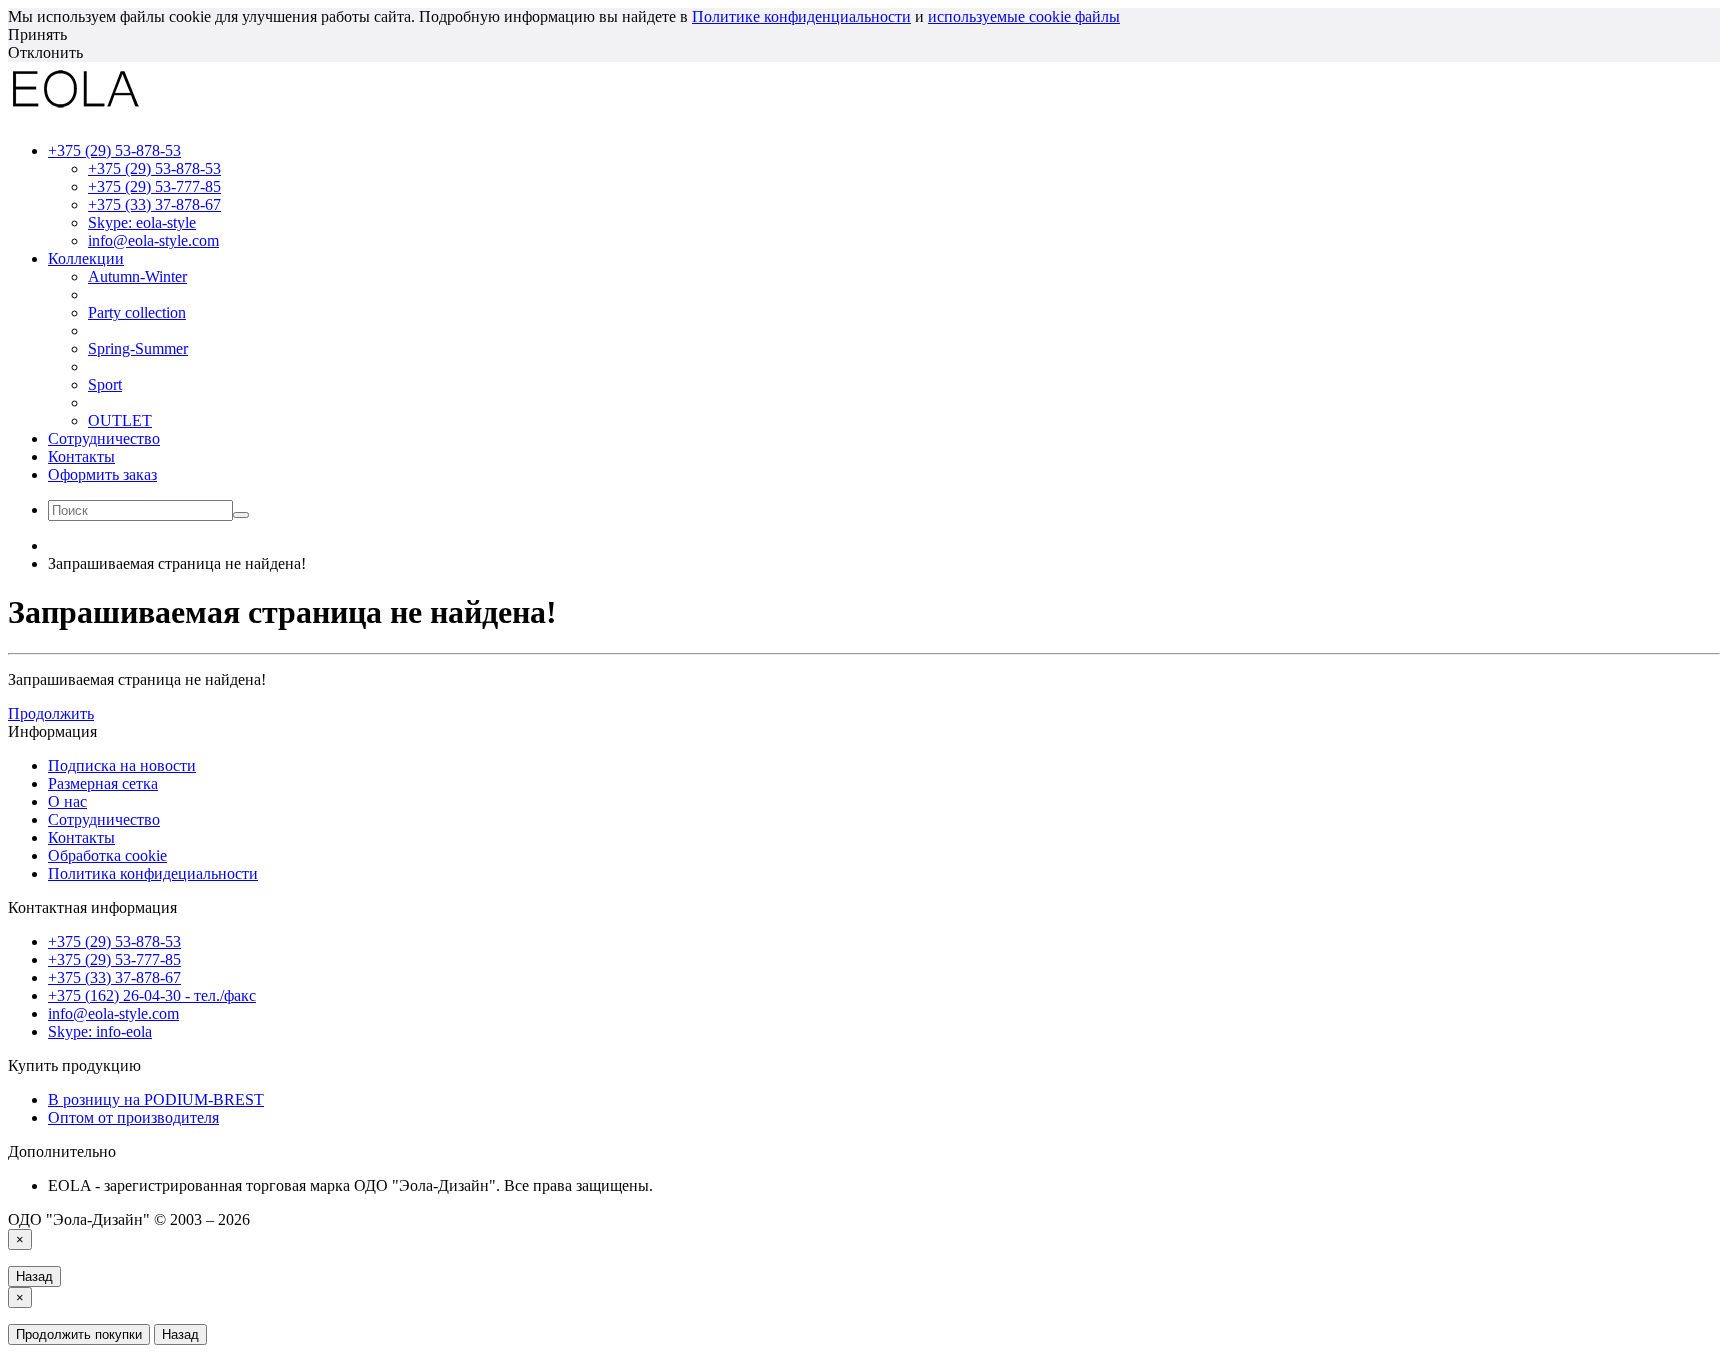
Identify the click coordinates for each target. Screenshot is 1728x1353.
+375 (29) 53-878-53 (154, 168)
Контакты (81, 456)
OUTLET (120, 420)
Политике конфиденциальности (801, 16)
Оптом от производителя (133, 1117)
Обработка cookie (107, 855)
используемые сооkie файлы (1024, 16)
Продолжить (51, 713)
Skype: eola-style (142, 222)
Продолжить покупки (79, 1334)
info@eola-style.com (153, 240)
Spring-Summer (138, 348)
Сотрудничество (104, 438)
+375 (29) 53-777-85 (154, 186)
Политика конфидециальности (153, 873)
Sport (105, 384)
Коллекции (86, 258)
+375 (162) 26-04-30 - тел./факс (152, 995)
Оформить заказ (102, 474)
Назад (34, 1276)
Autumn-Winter (137, 276)
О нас (67, 801)
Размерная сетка (103, 783)
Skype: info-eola (100, 1031)
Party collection (137, 312)
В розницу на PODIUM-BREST (156, 1099)
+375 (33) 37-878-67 (154, 204)
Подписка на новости (122, 765)
